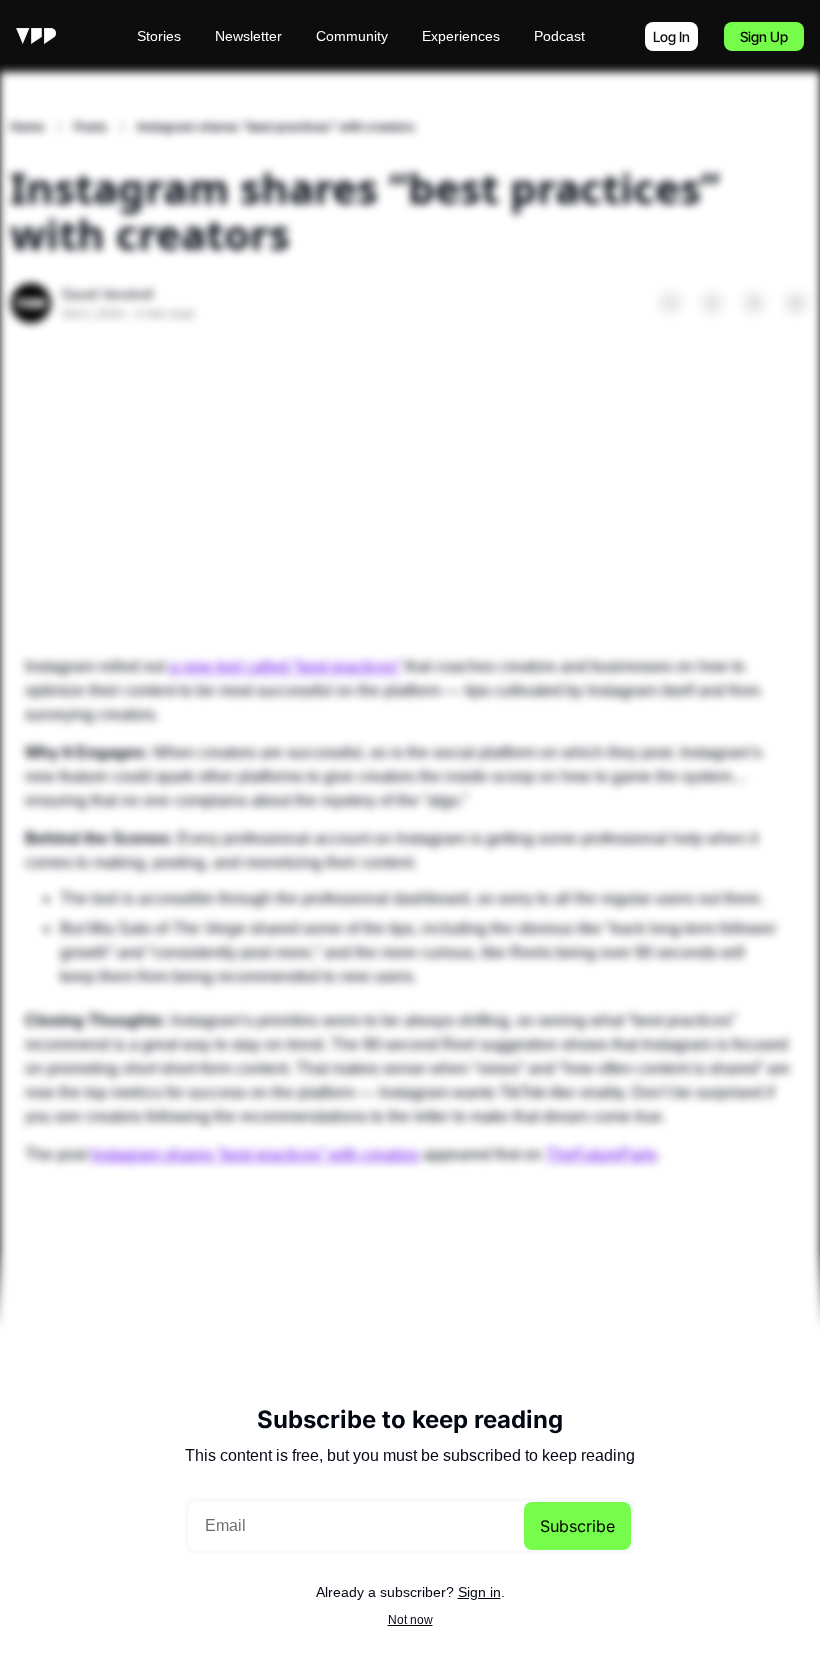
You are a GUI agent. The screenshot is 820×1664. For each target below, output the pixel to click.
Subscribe (577, 1526)
